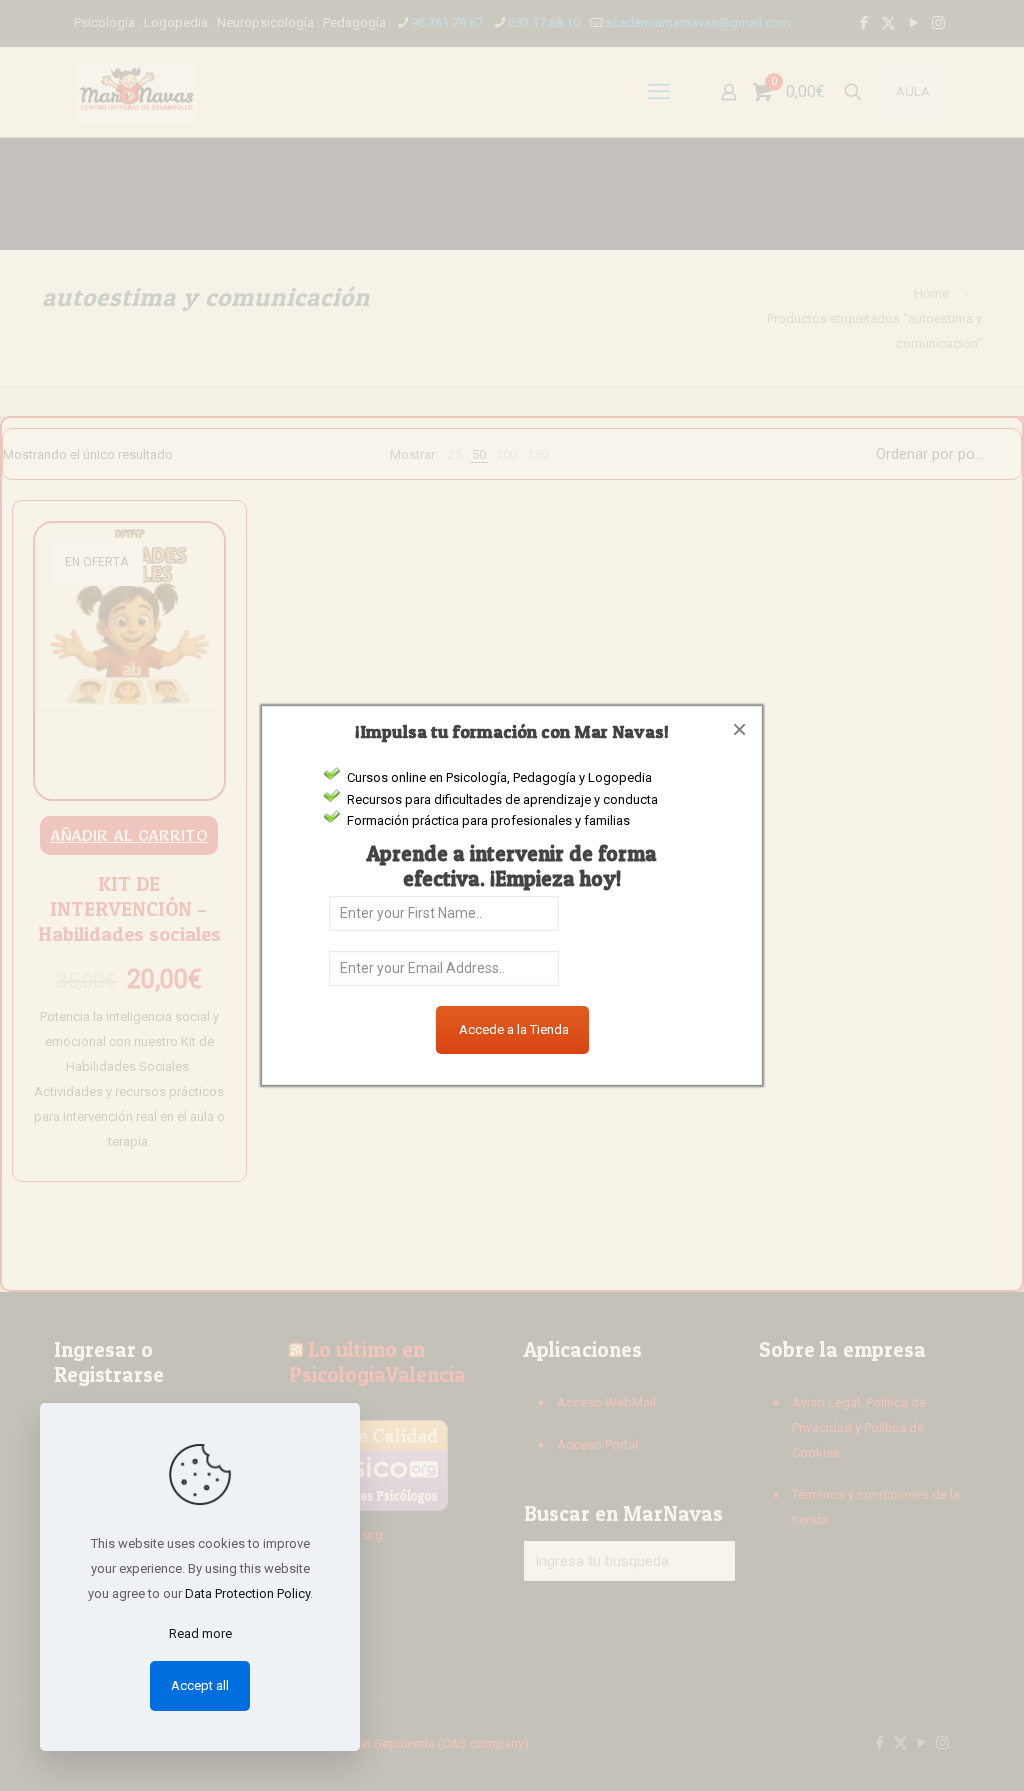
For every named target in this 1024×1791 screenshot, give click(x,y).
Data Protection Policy (247, 1593)
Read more (200, 1633)
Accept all (200, 1685)
